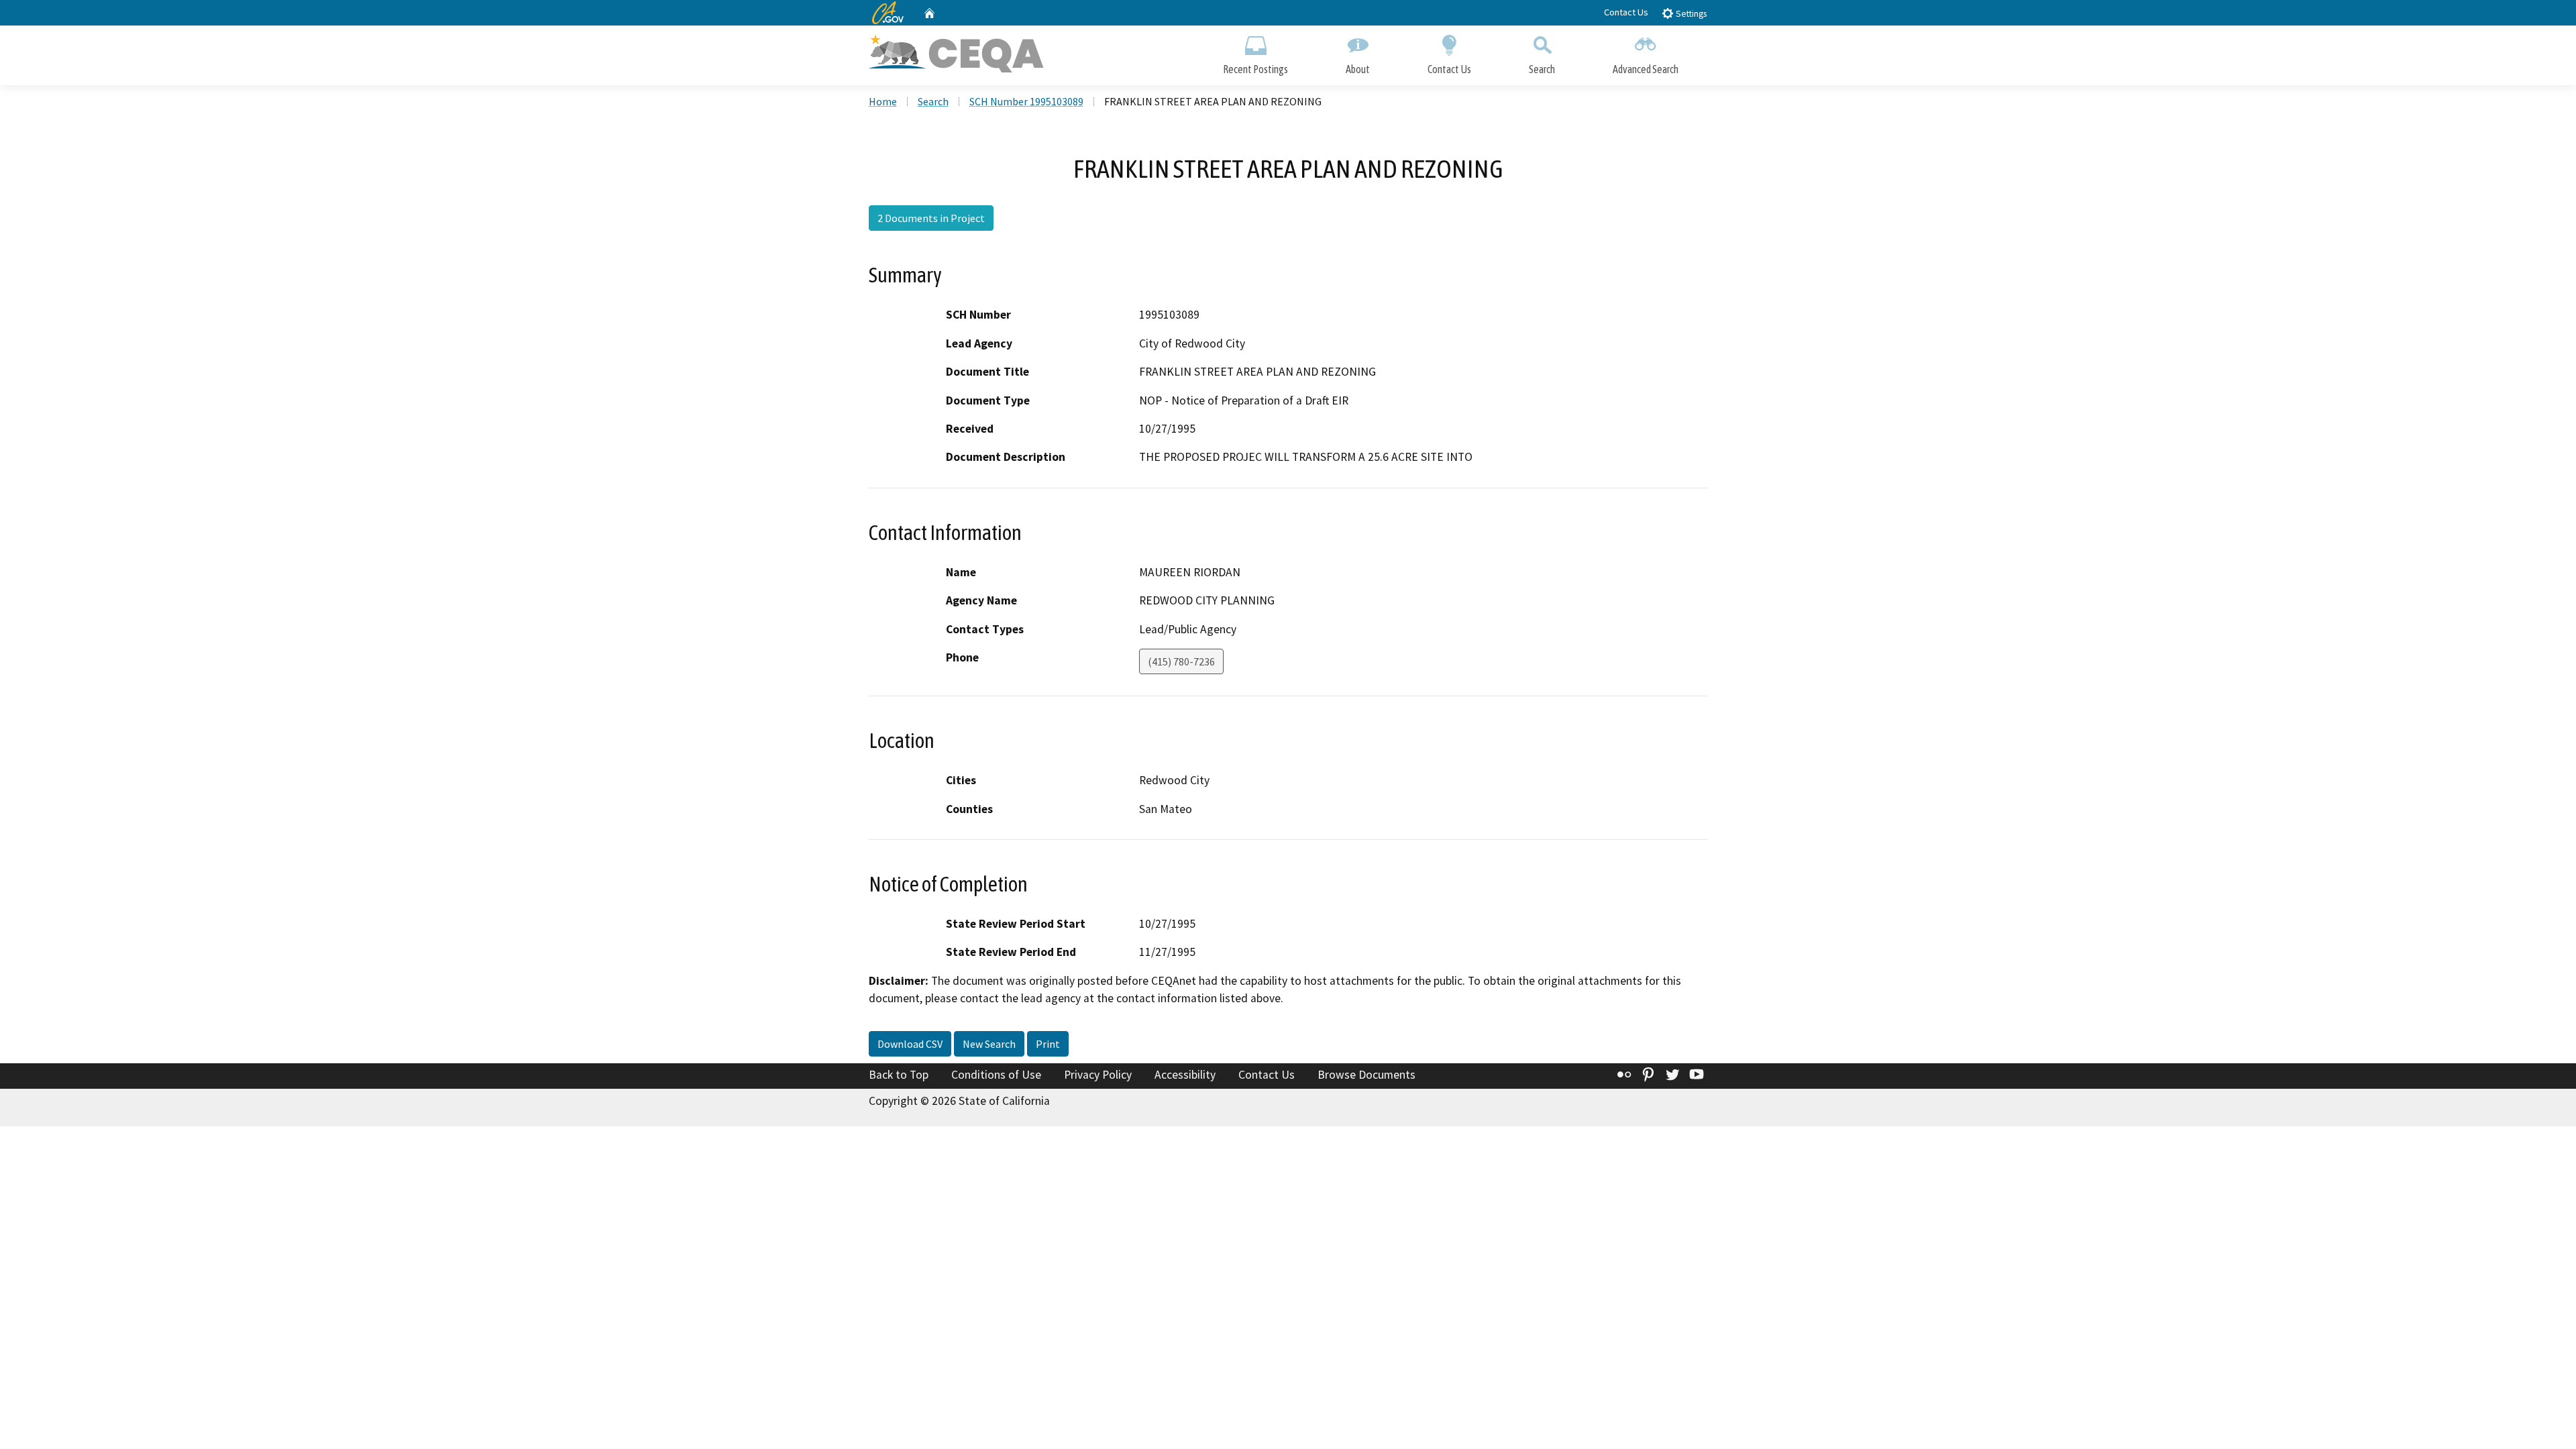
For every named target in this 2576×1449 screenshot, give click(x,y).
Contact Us (1626, 12)
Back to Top (899, 1075)
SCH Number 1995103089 (1026, 101)
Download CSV (910, 1044)
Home (883, 101)
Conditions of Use (996, 1075)
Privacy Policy (1098, 1075)
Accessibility (1185, 1075)
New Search (989, 1044)
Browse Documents (1366, 1075)
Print (1048, 1044)
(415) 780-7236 (1181, 661)
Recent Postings (1255, 69)
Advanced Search (1646, 69)
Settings (1690, 14)
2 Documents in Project (931, 218)
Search (1542, 69)
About (1358, 69)
